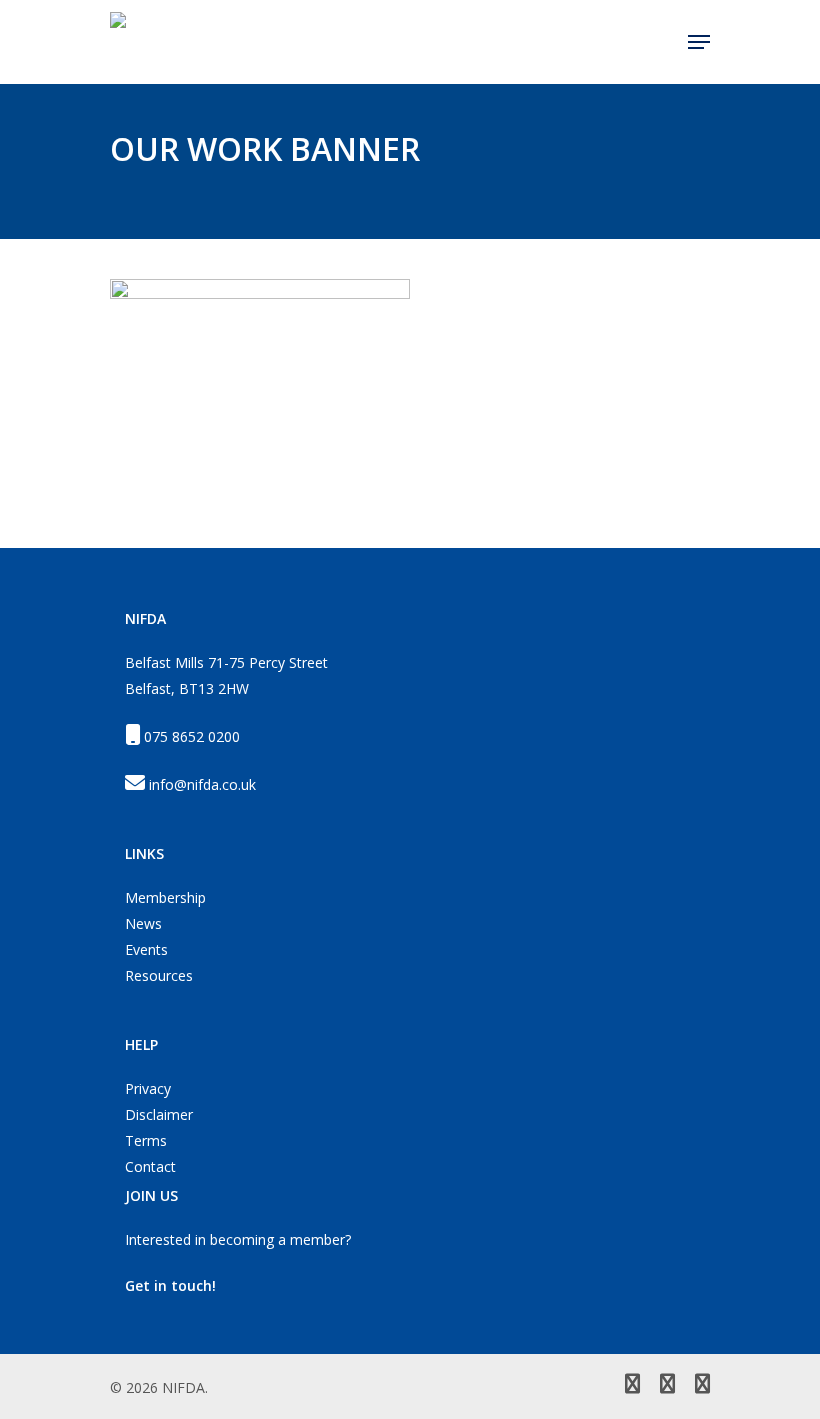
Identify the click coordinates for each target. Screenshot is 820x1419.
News (143, 923)
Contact (150, 1166)
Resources (159, 975)
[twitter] (632, 1386)
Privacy (148, 1088)
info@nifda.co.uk (202, 784)
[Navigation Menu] (699, 42)
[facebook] (667, 1386)
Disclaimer (159, 1114)
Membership (165, 897)
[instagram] (702, 1386)
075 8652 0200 (192, 736)
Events (146, 949)
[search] (660, 42)
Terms (146, 1140)
